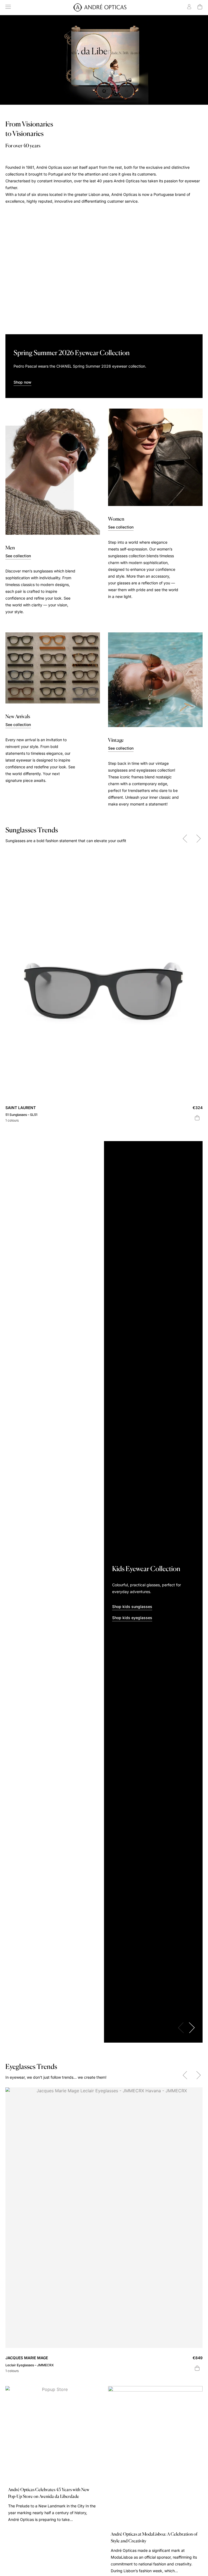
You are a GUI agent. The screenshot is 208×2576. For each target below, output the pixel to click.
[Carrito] (200, 7)
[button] (185, 839)
